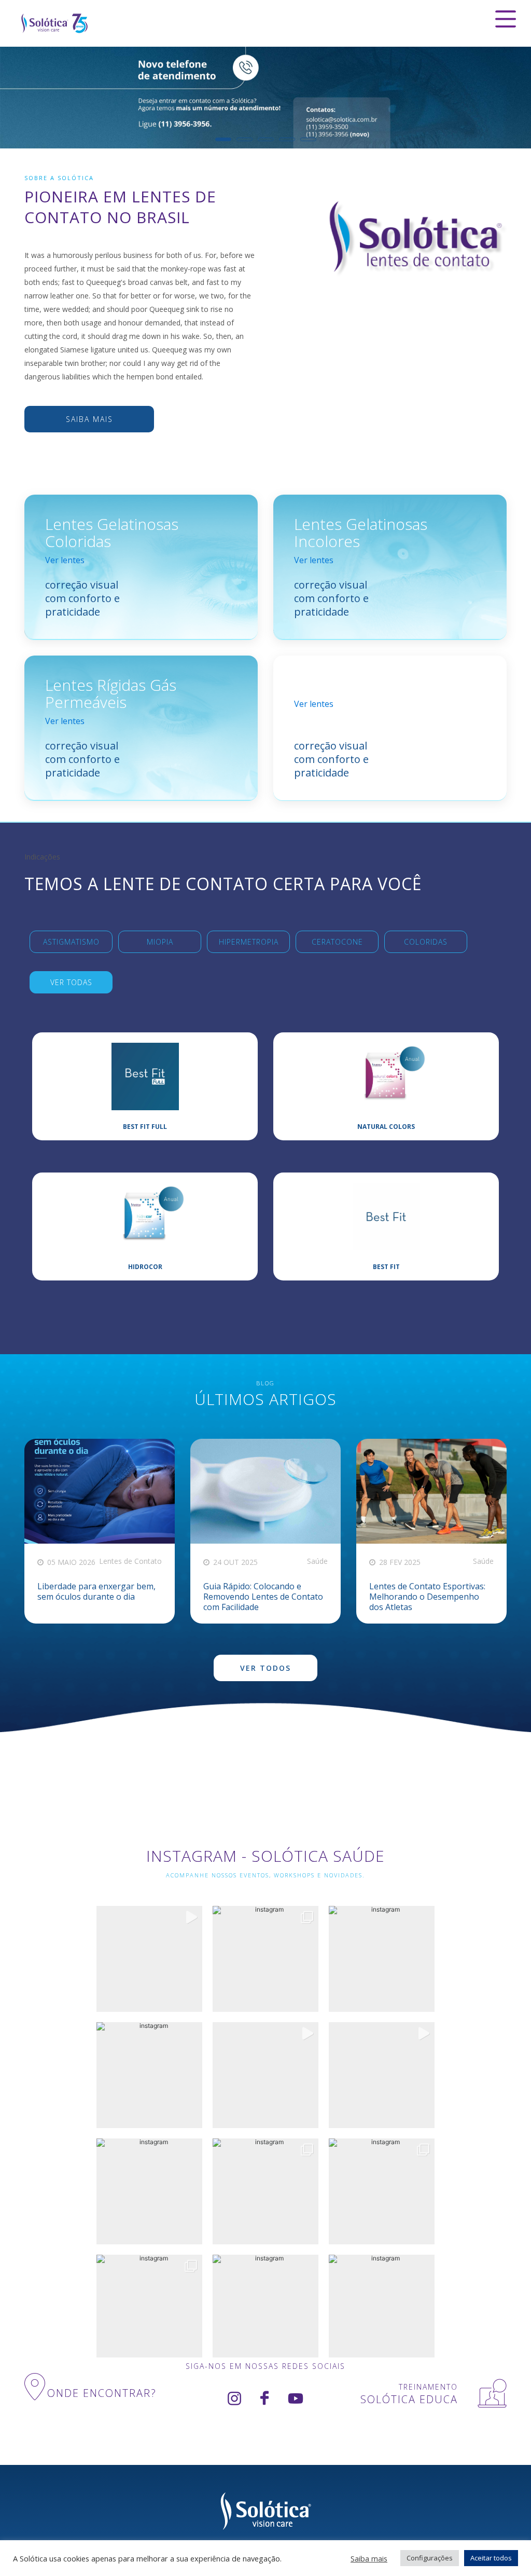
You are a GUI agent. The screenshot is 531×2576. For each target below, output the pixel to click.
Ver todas (71, 982)
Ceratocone (337, 942)
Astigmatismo (71, 942)
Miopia (160, 942)
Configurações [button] (430, 2558)
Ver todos (265, 1668)
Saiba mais (89, 419)
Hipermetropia (249, 942)
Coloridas (426, 942)
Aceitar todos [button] (491, 2558)
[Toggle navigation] (506, 19)
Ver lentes (65, 560)
